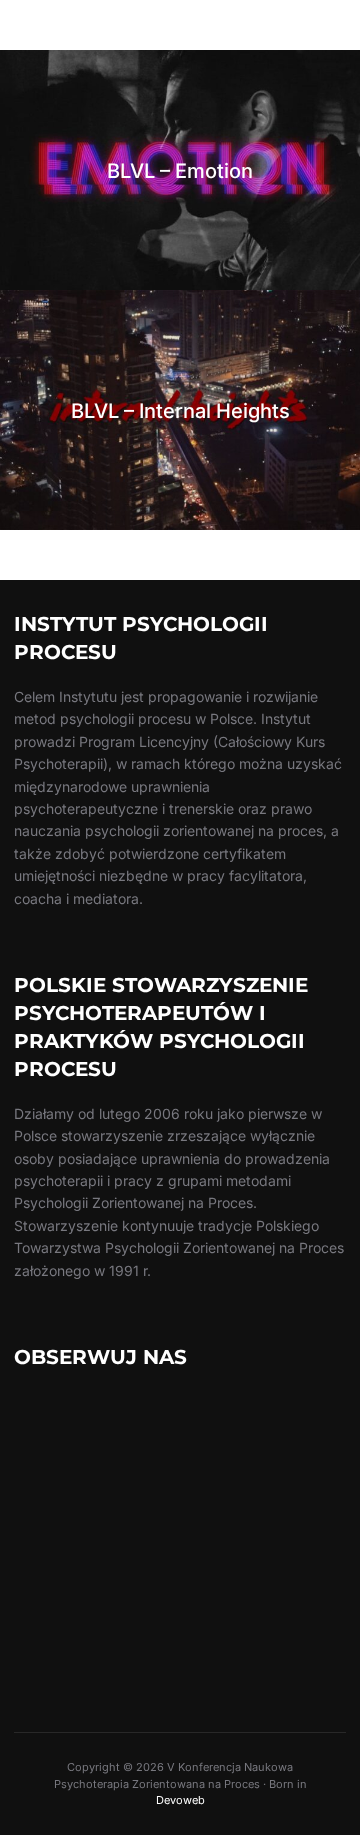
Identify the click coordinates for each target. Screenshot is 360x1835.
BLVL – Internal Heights (180, 411)
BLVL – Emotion (180, 171)
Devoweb (180, 1800)
